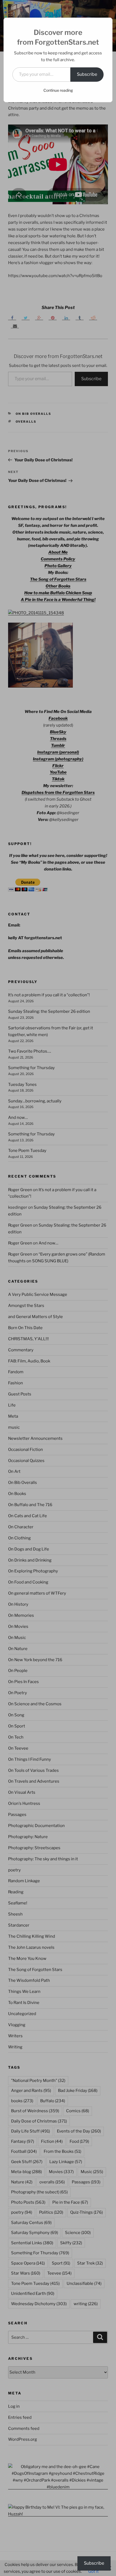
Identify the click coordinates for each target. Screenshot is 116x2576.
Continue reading (58, 90)
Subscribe (87, 74)
